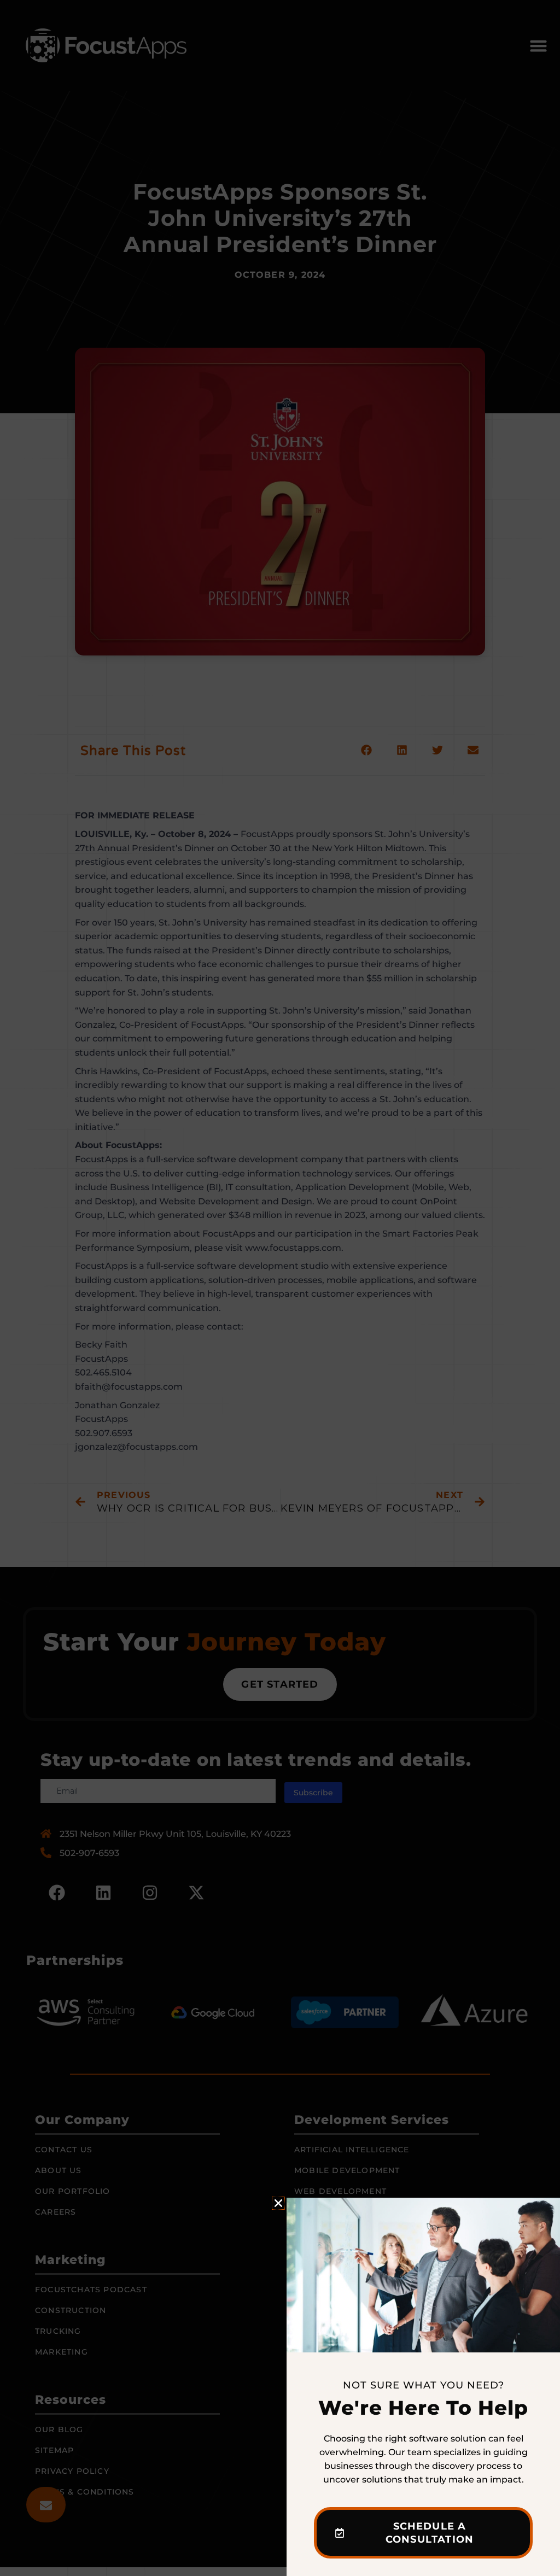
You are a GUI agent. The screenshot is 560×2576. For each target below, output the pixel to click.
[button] (278, 2203)
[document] (280, 1288)
